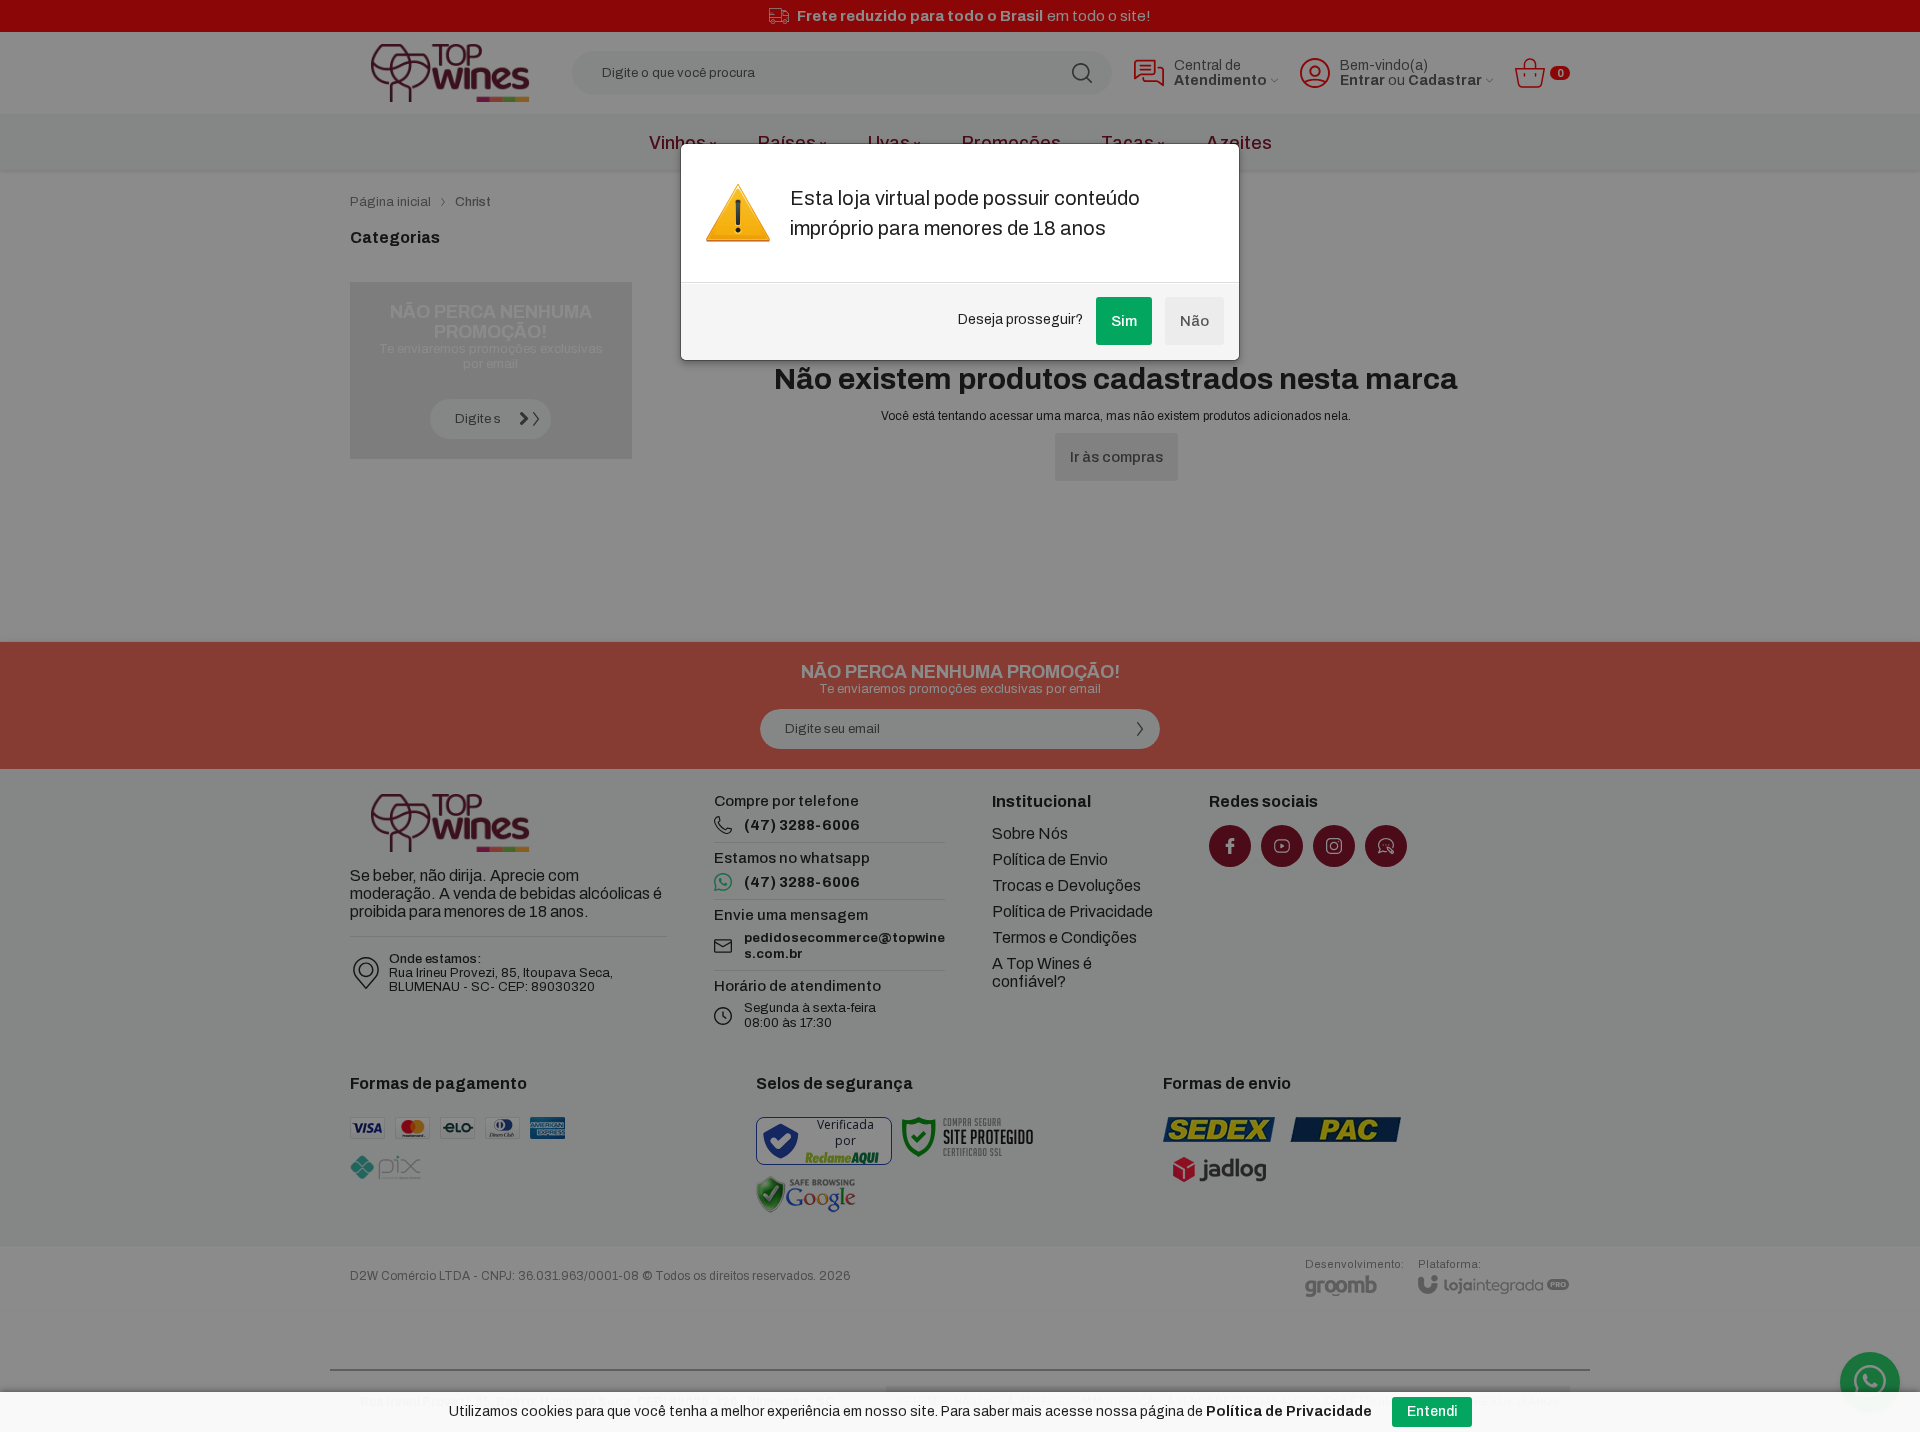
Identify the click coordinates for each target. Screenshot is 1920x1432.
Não (1194, 321)
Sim (1124, 321)
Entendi (1432, 1411)
